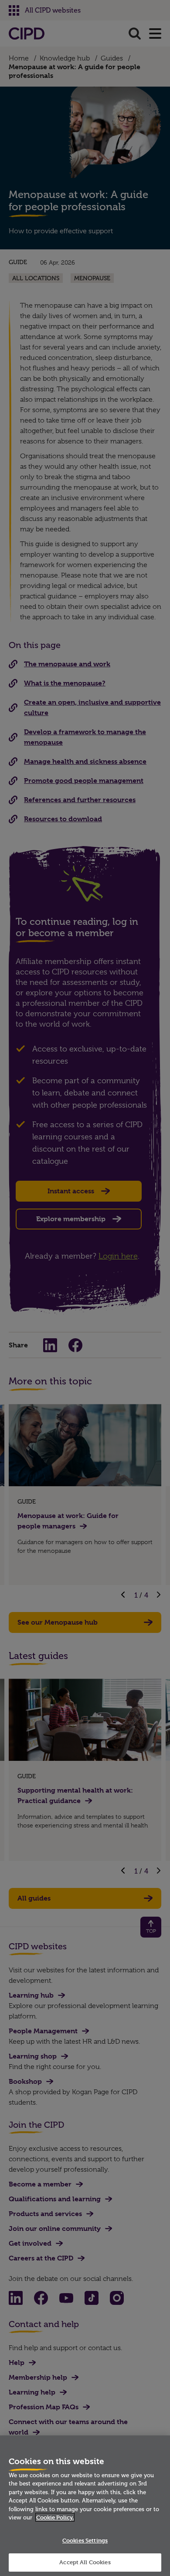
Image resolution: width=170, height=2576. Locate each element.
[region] (85, 2506)
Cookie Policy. (55, 2517)
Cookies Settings (85, 2540)
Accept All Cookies (85, 2562)
